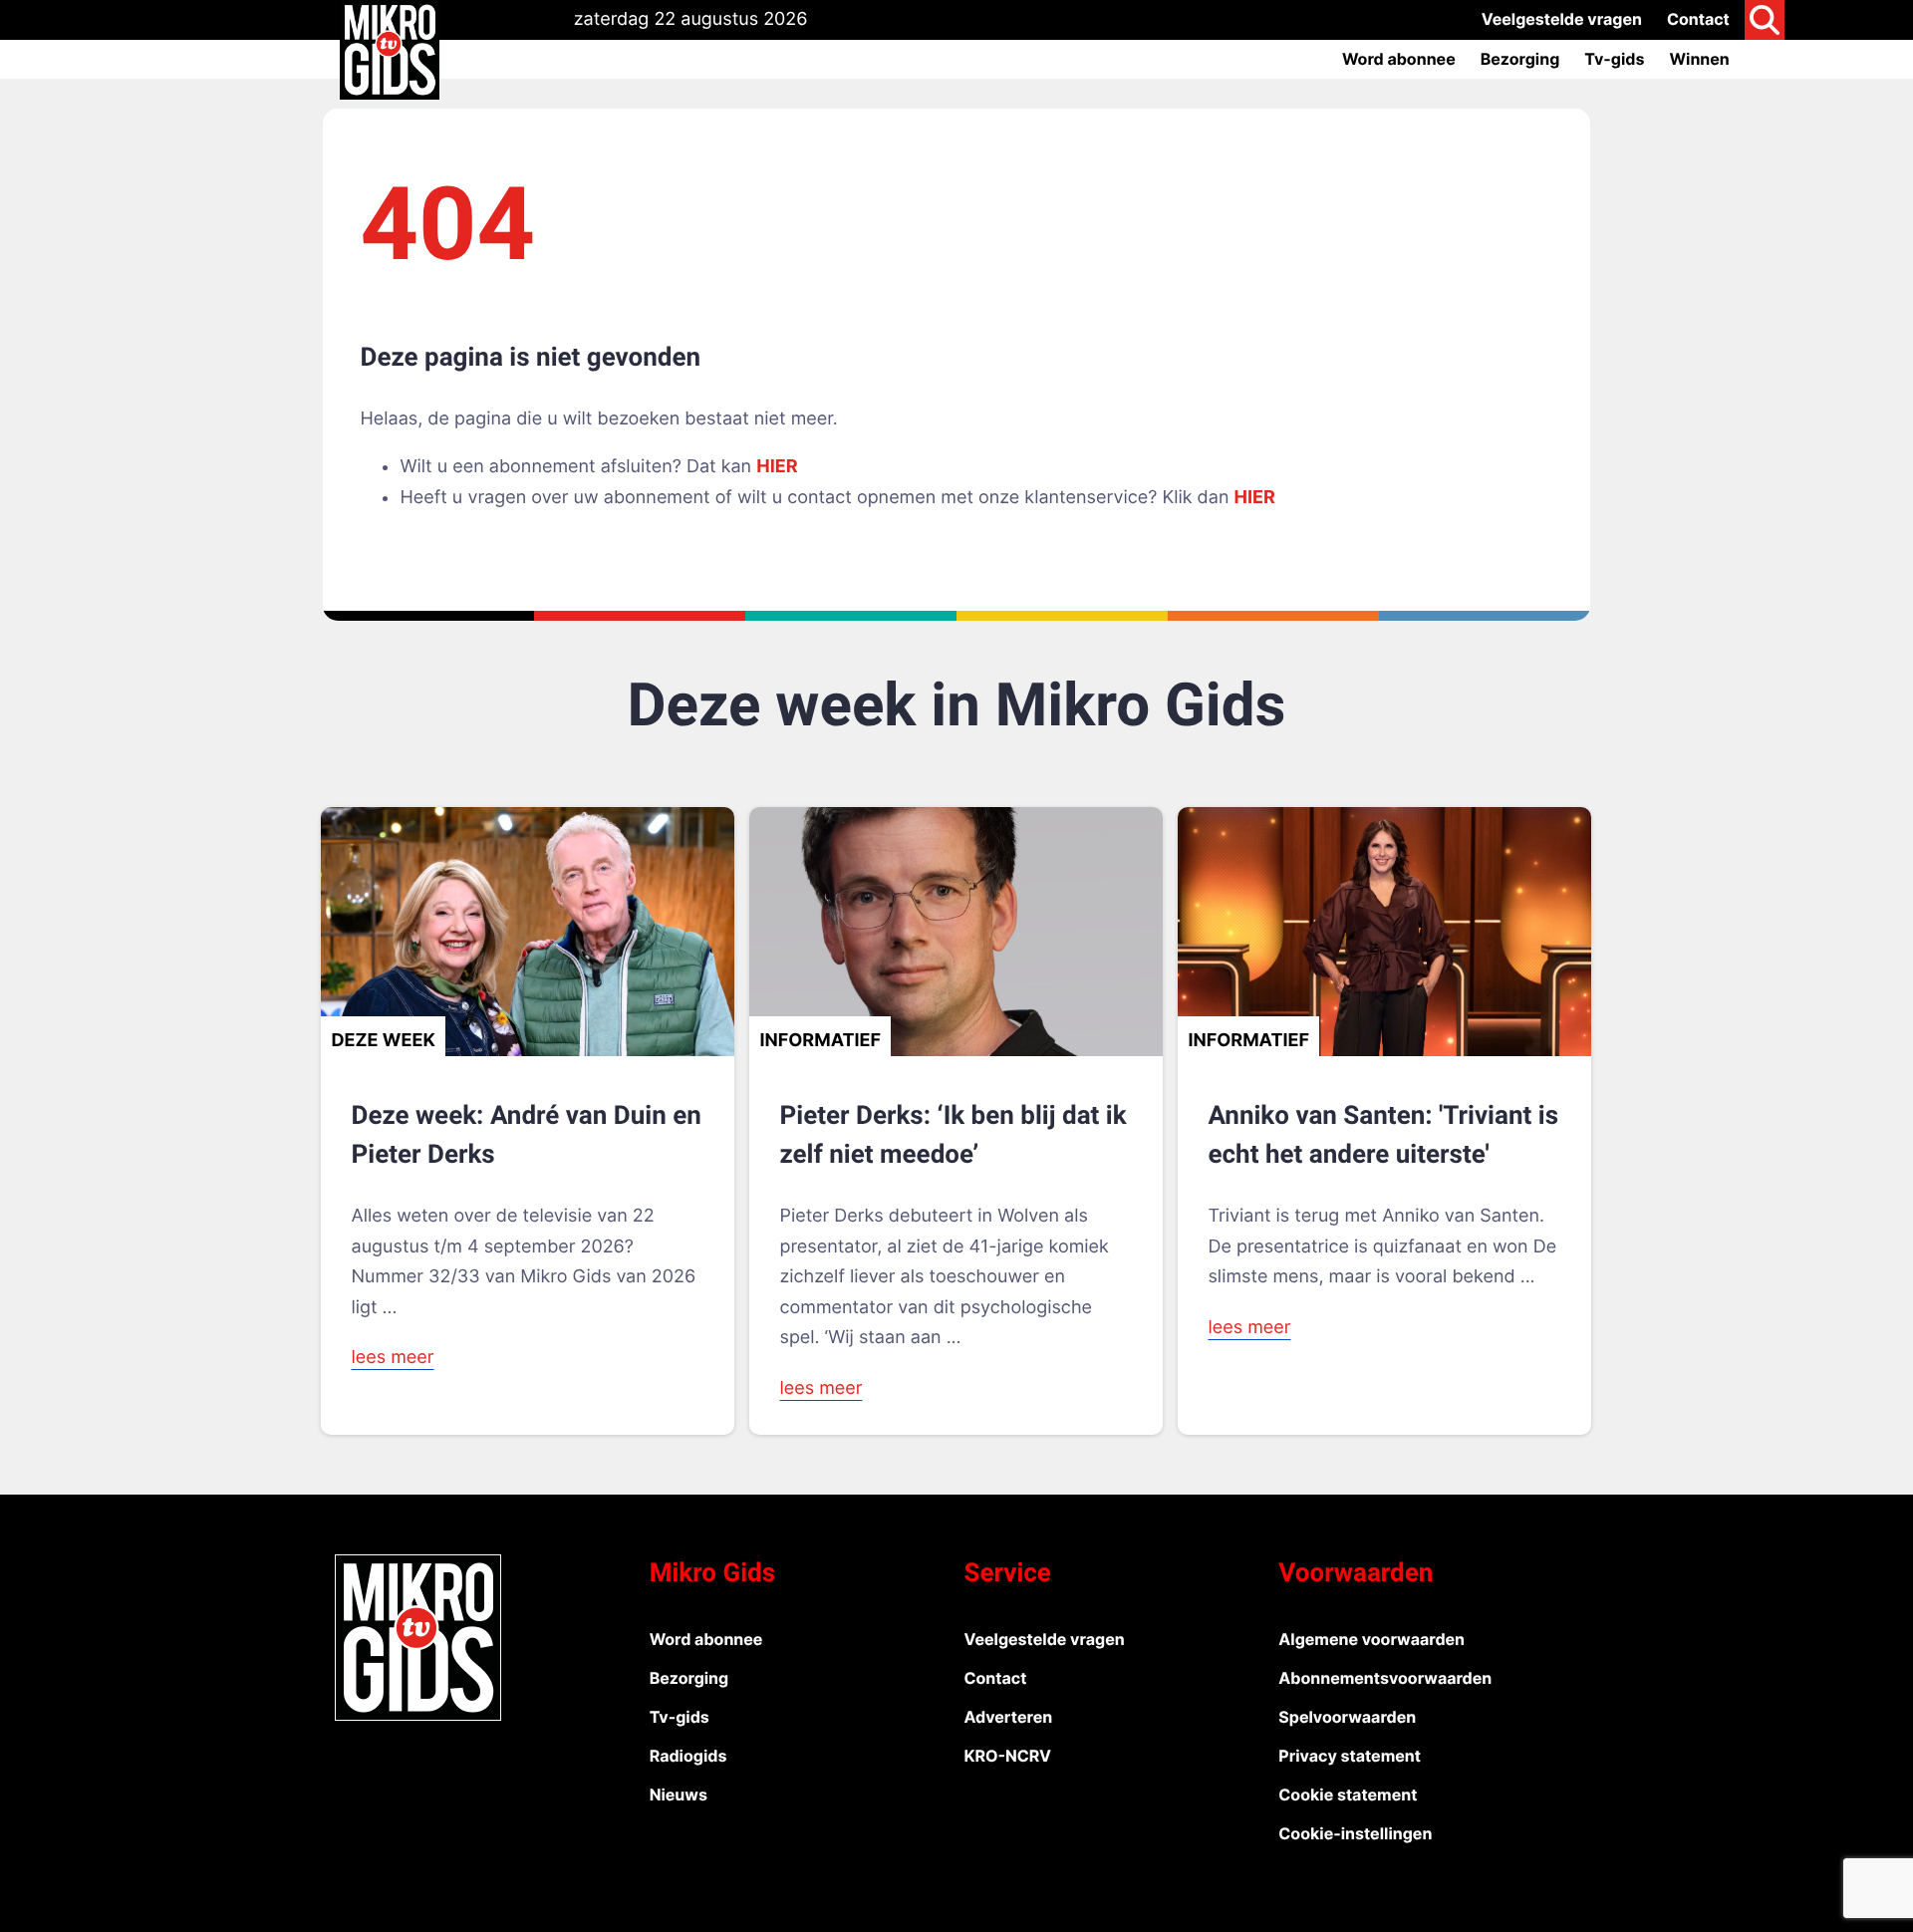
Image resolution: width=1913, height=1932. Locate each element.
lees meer (392, 1358)
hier (777, 467)
